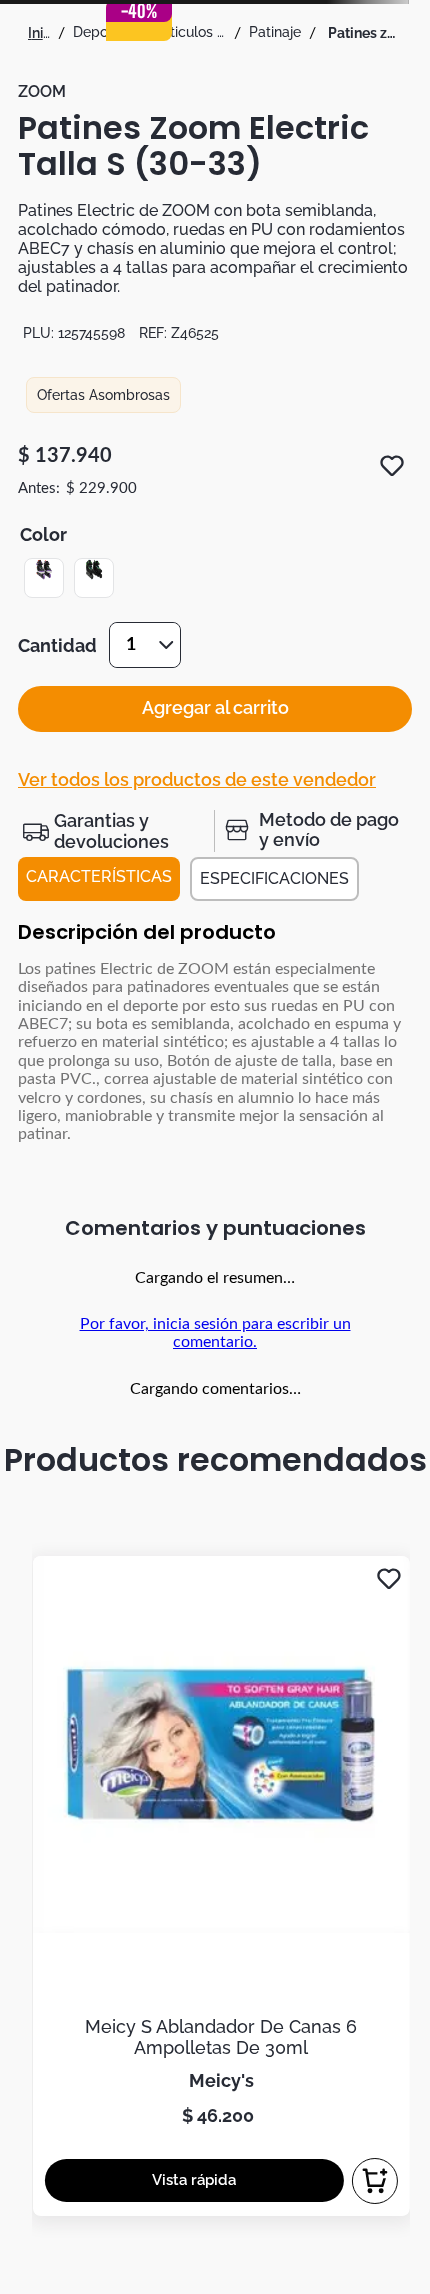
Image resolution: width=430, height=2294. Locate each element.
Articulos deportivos (191, 32)
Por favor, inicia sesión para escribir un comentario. (215, 1333)
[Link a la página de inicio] (39, 33)
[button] (44, 578)
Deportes (103, 32)
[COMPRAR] (375, 2181)
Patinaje (275, 32)
